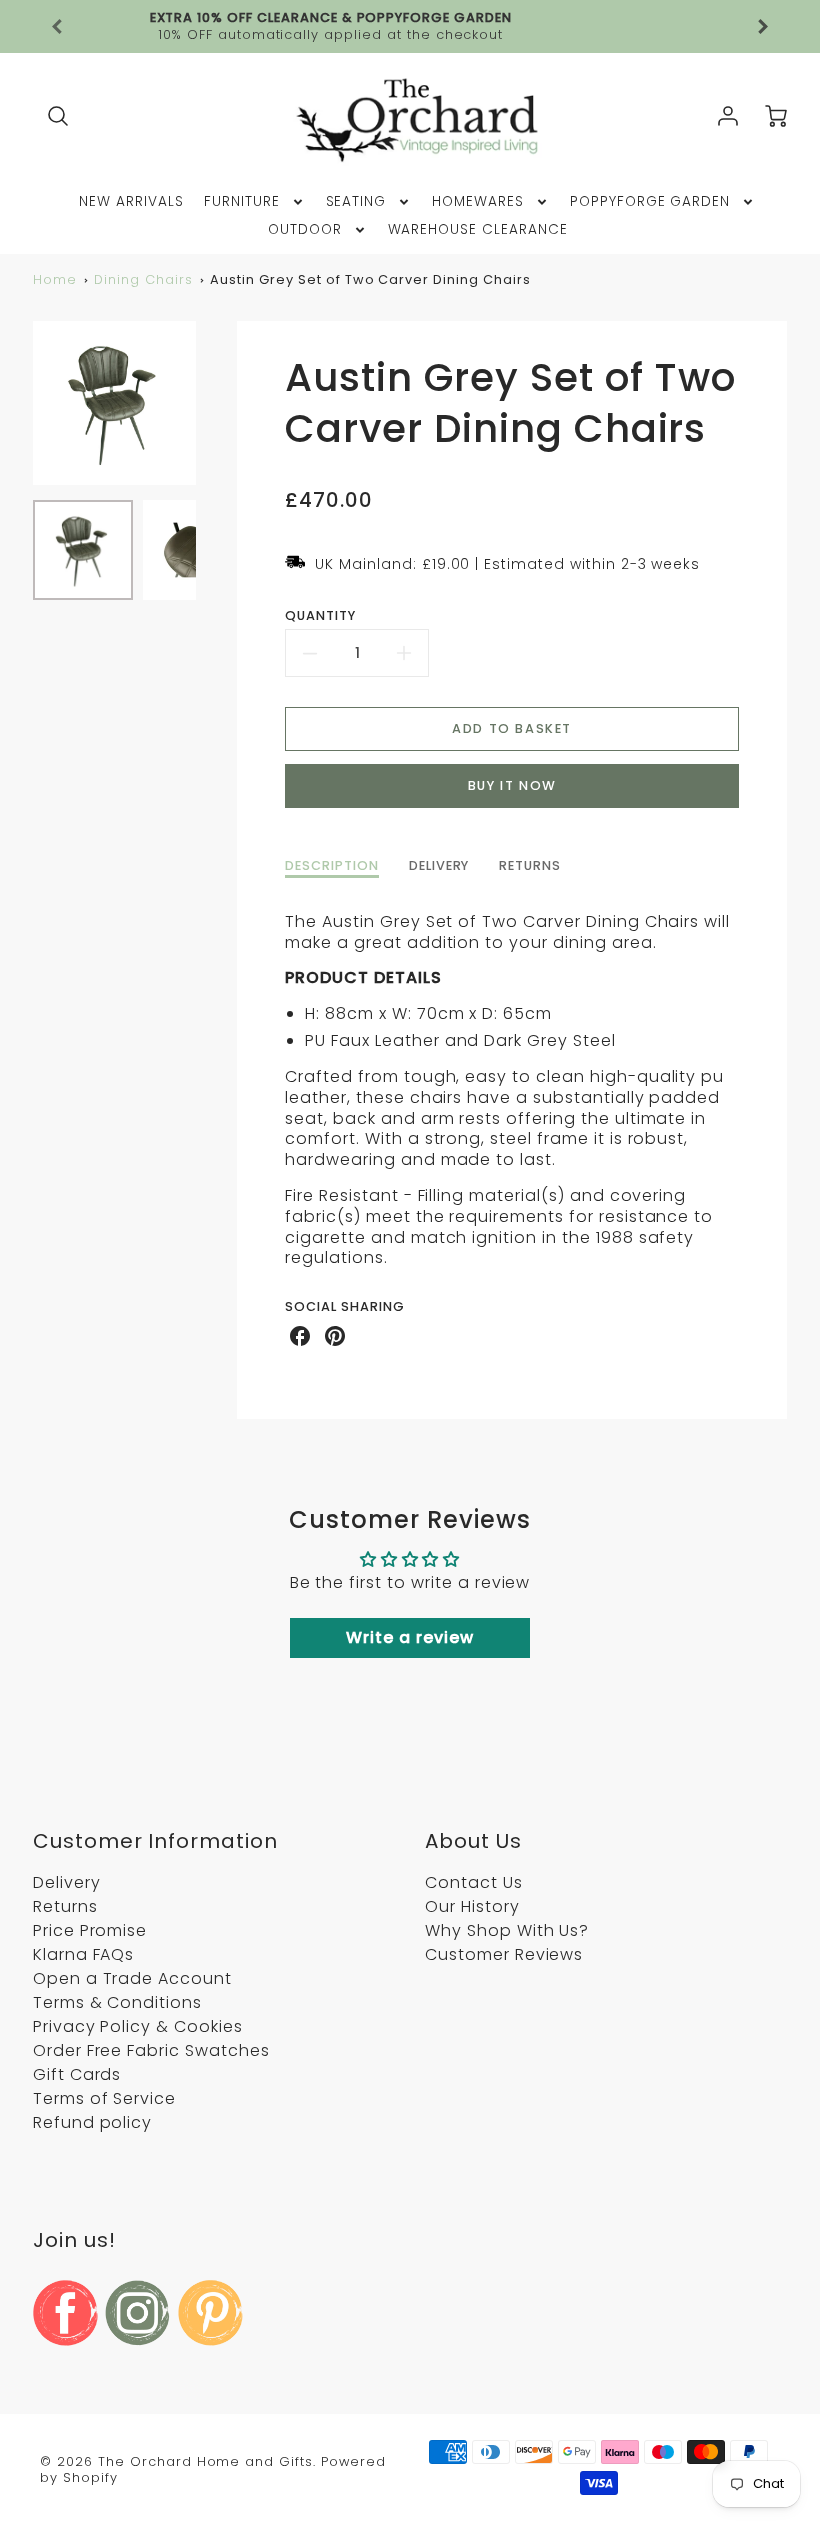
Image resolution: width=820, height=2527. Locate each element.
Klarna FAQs (84, 1954)
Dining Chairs (143, 279)
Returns (65, 1906)
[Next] (211, 403)
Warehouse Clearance (478, 230)
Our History (472, 1906)
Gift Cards (77, 2074)
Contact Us (474, 1882)
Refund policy (92, 2122)
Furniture (242, 202)
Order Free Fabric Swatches (151, 2050)
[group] (410, 26)
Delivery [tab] (439, 866)
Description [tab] (332, 866)
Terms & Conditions (117, 2002)
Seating (356, 202)
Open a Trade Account (132, 1978)
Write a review (409, 1637)
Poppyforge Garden (650, 202)
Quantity (320, 616)
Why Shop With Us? (507, 1930)
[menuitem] (131, 202)
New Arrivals (131, 202)
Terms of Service (104, 2098)
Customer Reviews (504, 1954)
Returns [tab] (530, 866)
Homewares (478, 202)
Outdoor (305, 230)
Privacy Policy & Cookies (138, 2026)
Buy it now (512, 785)
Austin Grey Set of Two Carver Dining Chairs (370, 279)
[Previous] (58, 27)
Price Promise (90, 1930)
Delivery (67, 1882)
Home (55, 279)
